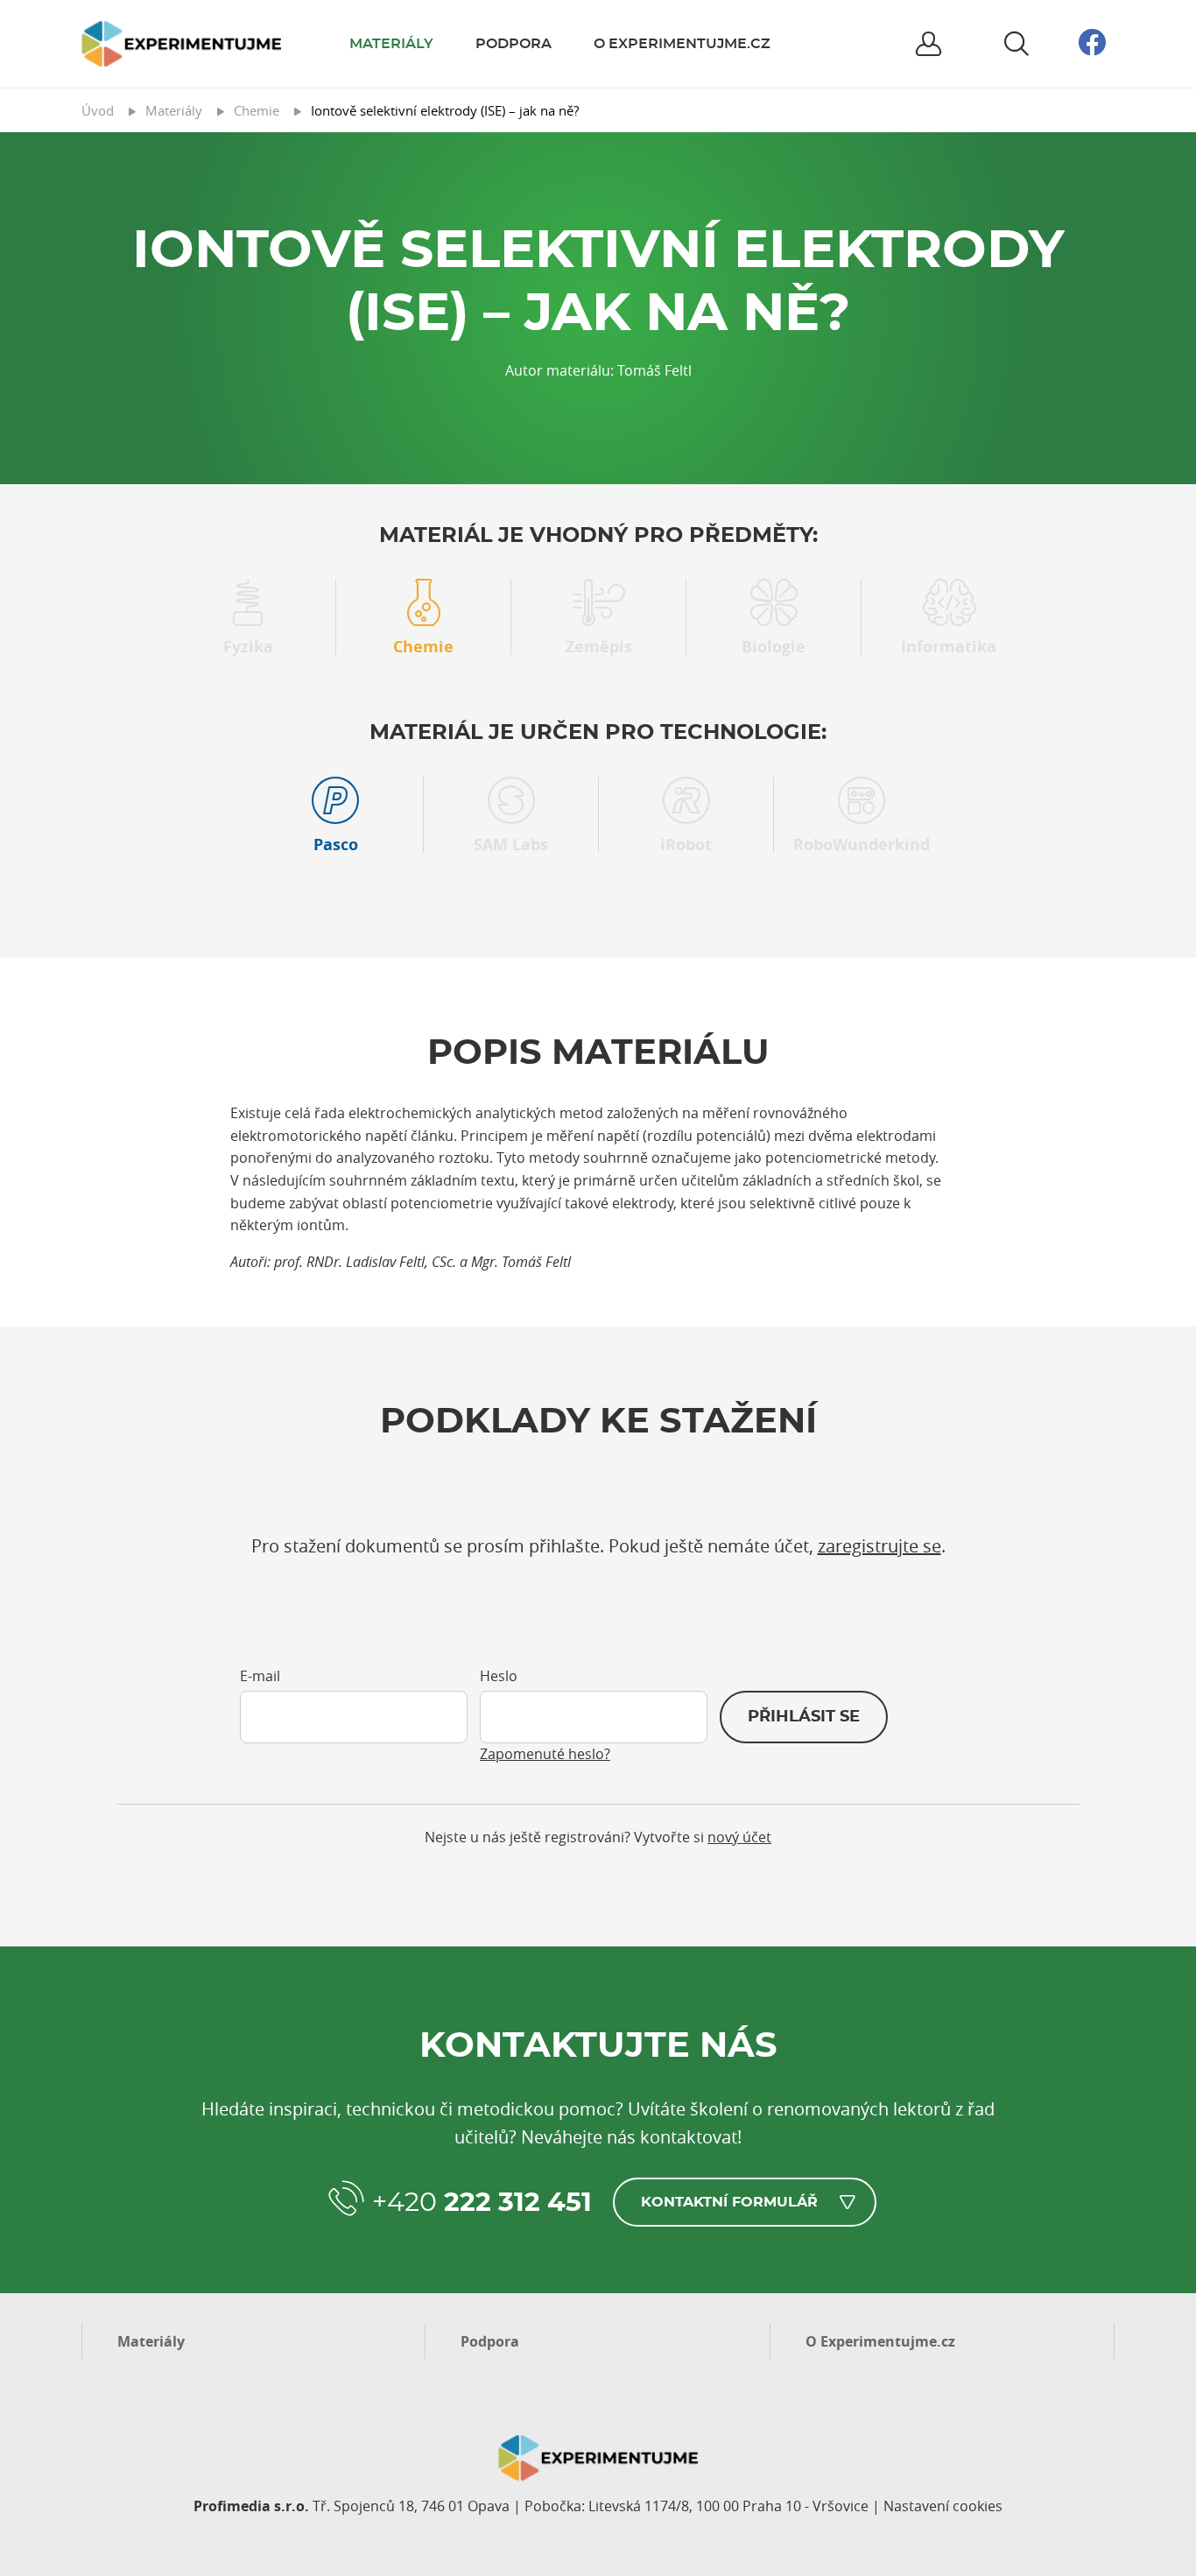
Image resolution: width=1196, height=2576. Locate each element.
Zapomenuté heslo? (545, 1754)
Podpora (514, 44)
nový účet (739, 1837)
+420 (482, 2203)
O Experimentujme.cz (682, 44)
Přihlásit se (804, 1717)
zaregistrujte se (879, 1546)
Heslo (499, 1676)
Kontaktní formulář (729, 2202)
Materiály (391, 44)
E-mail (260, 1676)
